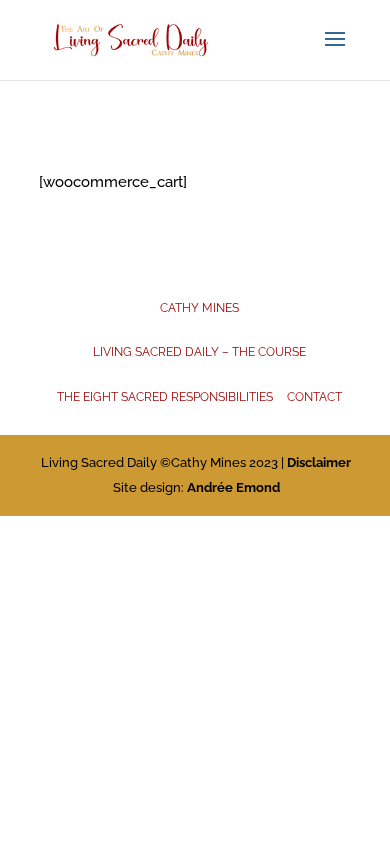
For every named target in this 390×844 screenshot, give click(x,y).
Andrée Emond (233, 487)
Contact (314, 397)
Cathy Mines (199, 308)
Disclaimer (319, 462)
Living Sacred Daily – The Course (199, 352)
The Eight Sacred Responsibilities (165, 397)
